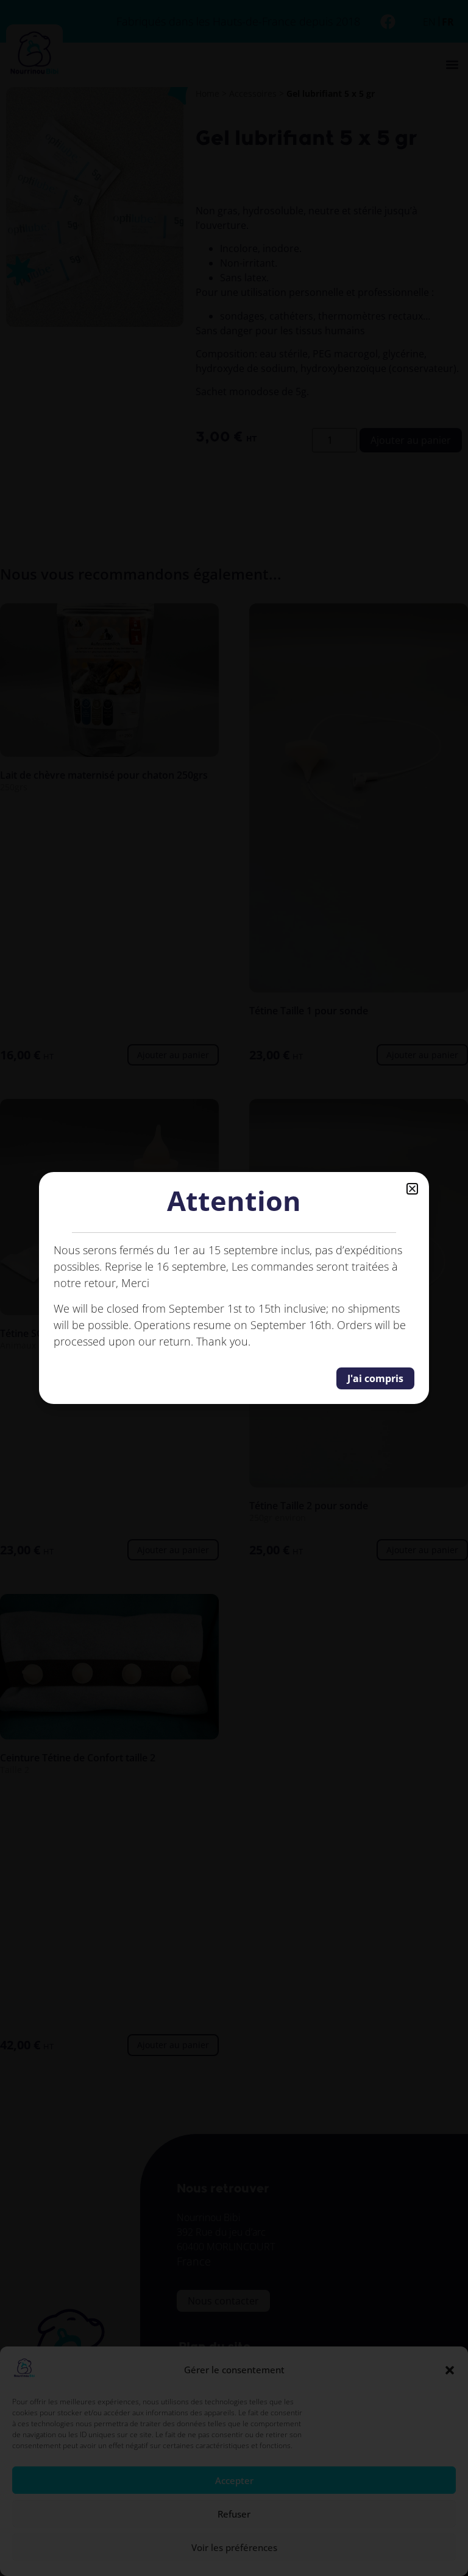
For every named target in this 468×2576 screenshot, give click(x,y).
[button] (450, 2370)
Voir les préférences (234, 2547)
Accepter (234, 2480)
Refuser (234, 2514)
